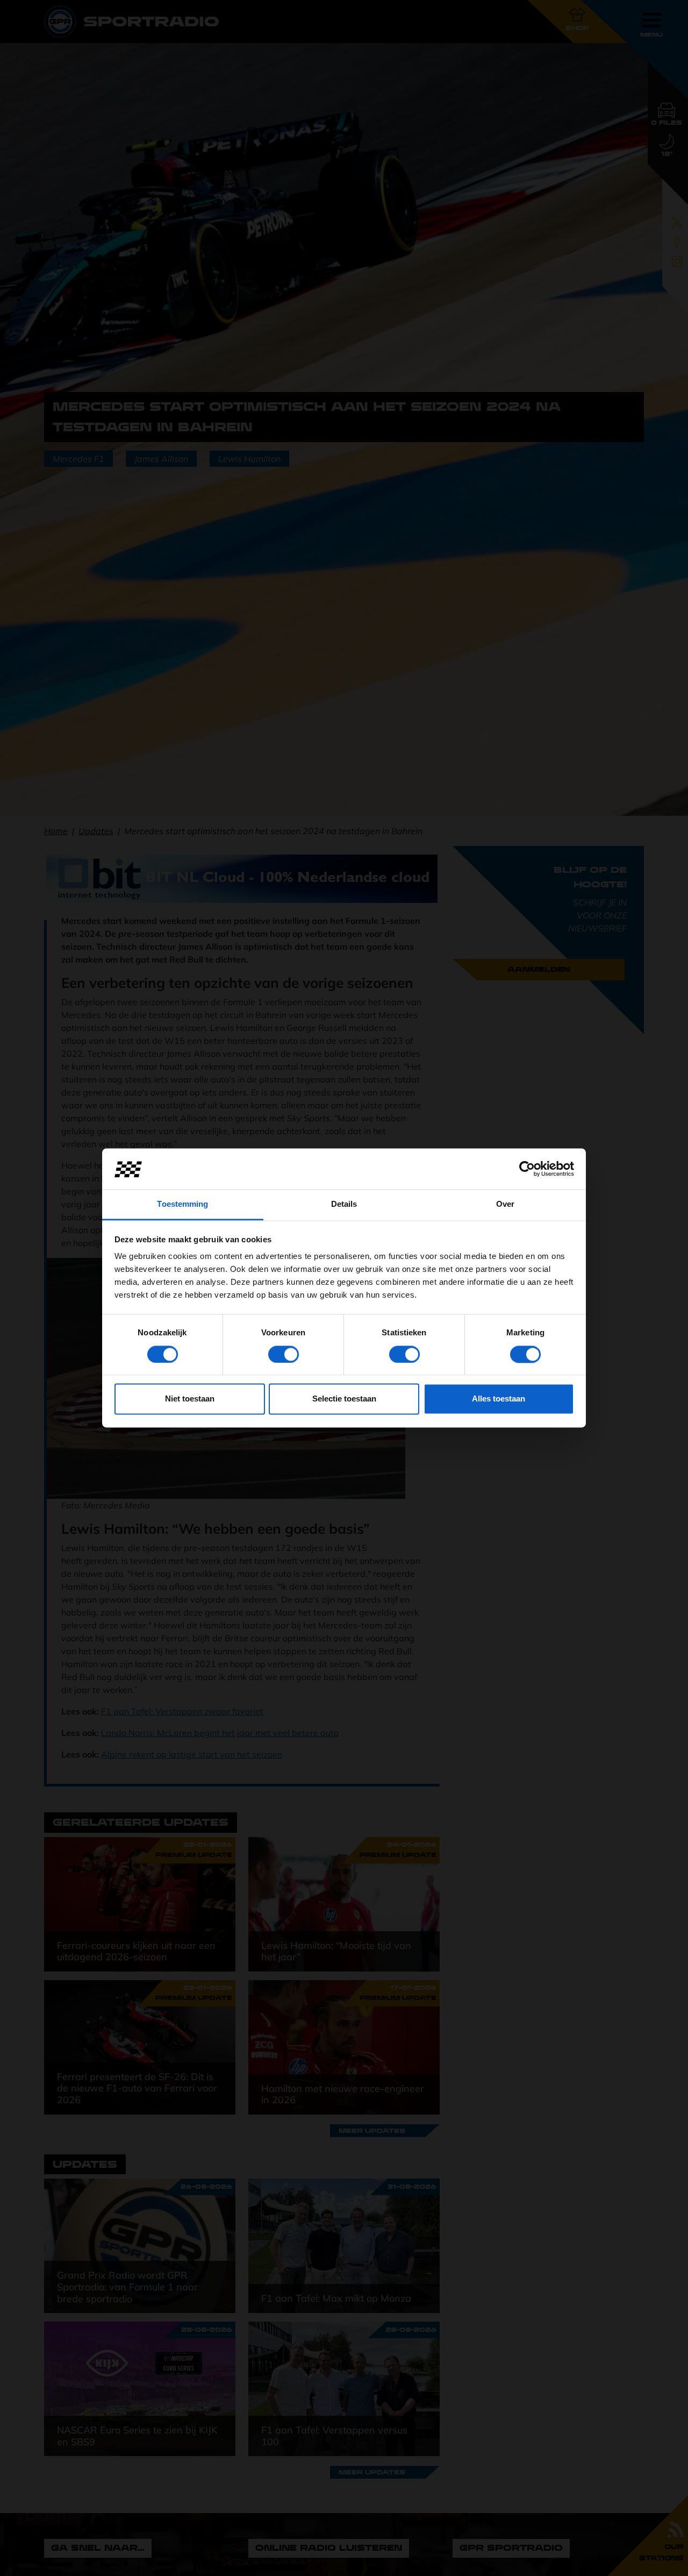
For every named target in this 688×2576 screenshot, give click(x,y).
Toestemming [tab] (182, 1204)
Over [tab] (505, 1204)
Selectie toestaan (344, 1399)
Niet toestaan (190, 1399)
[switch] (284, 1355)
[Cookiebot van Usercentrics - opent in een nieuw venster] (527, 1169)
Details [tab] (344, 1204)
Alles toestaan (499, 1399)
